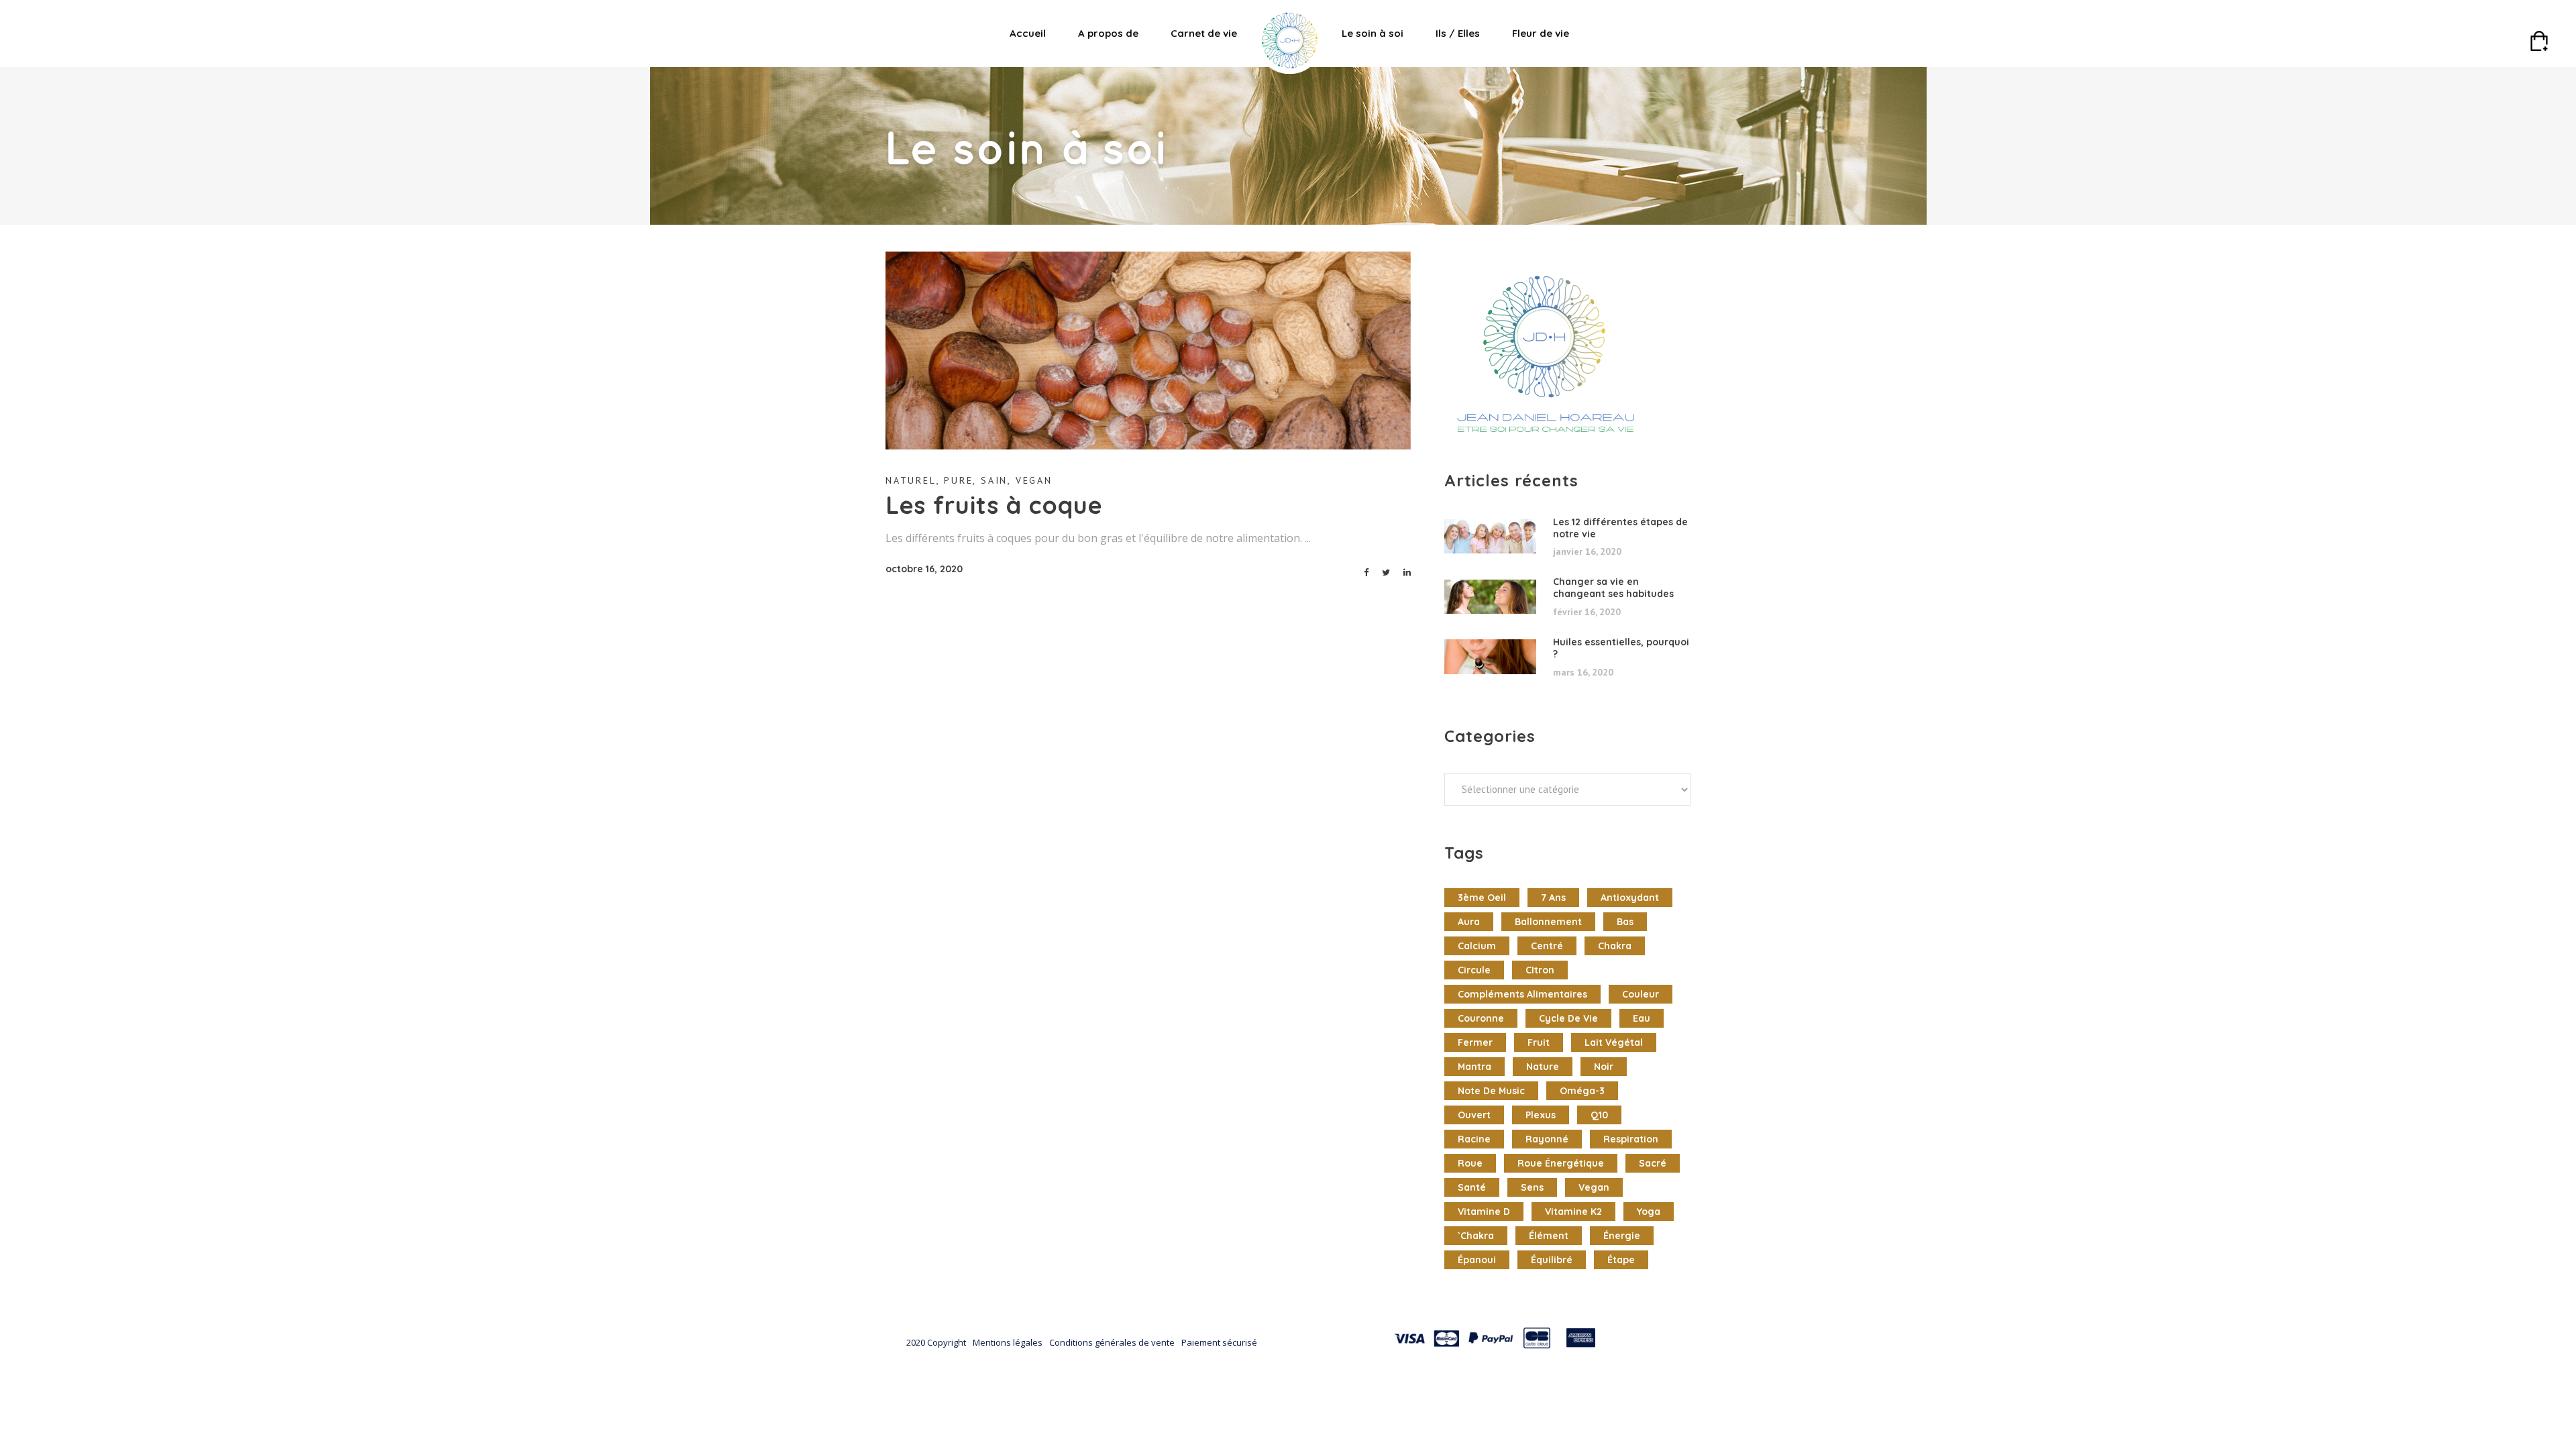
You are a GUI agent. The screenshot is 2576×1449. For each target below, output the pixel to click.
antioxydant (1630, 898)
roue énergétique (1561, 1163)
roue (1470, 1163)
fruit (1539, 1042)
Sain (994, 480)
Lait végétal (1614, 1042)
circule (1474, 970)
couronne (1481, 1018)
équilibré (1552, 1260)
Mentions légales (1008, 1342)
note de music (1491, 1091)
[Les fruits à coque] (1148, 351)
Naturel (911, 480)
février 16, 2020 (1587, 612)
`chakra (1476, 1236)
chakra (1615, 946)
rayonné (1547, 1139)
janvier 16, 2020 (1587, 551)
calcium (1477, 946)
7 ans (1553, 898)
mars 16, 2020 (1583, 672)
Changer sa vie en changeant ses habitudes (1613, 588)
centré (1547, 946)
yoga (1649, 1212)
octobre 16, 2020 (924, 569)
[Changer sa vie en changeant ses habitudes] (1490, 597)
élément (1549, 1236)
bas (1625, 922)
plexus (1541, 1115)
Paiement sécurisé (1219, 1342)
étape (1621, 1260)
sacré (1653, 1163)
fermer (1475, 1042)
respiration (1631, 1139)
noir (1604, 1067)
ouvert (1474, 1115)
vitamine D (1484, 1212)
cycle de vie (1568, 1018)
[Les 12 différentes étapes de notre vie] (1490, 537)
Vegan (1034, 480)
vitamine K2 (1573, 1212)
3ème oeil (1482, 898)
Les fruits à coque (994, 505)
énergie (1622, 1236)
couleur (1641, 994)
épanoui (1477, 1260)
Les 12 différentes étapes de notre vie (1620, 528)
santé (1472, 1187)
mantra (1474, 1067)
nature (1543, 1067)
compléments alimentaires (1522, 994)
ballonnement (1548, 922)
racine (1474, 1139)
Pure (958, 480)
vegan (1594, 1187)
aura (1469, 922)
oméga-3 (1582, 1091)
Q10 (1599, 1115)
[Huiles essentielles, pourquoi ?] (1490, 657)
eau (1642, 1018)
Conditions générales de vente (1112, 1342)
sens (1532, 1187)
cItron (1540, 970)
